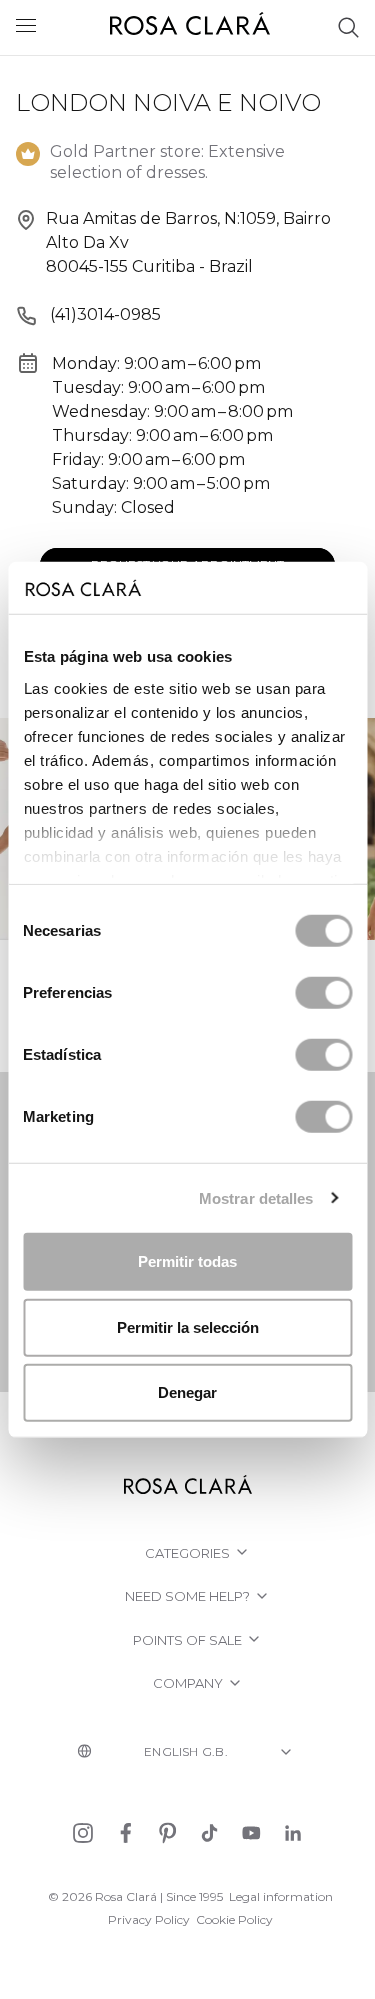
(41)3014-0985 (105, 314)
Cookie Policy (234, 1919)
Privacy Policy (149, 1919)
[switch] (323, 993)
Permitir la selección (188, 1326)
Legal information (281, 1896)
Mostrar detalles (256, 1197)
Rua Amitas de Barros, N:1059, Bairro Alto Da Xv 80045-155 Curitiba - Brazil (188, 242)
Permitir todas (187, 1261)
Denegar (187, 1392)
